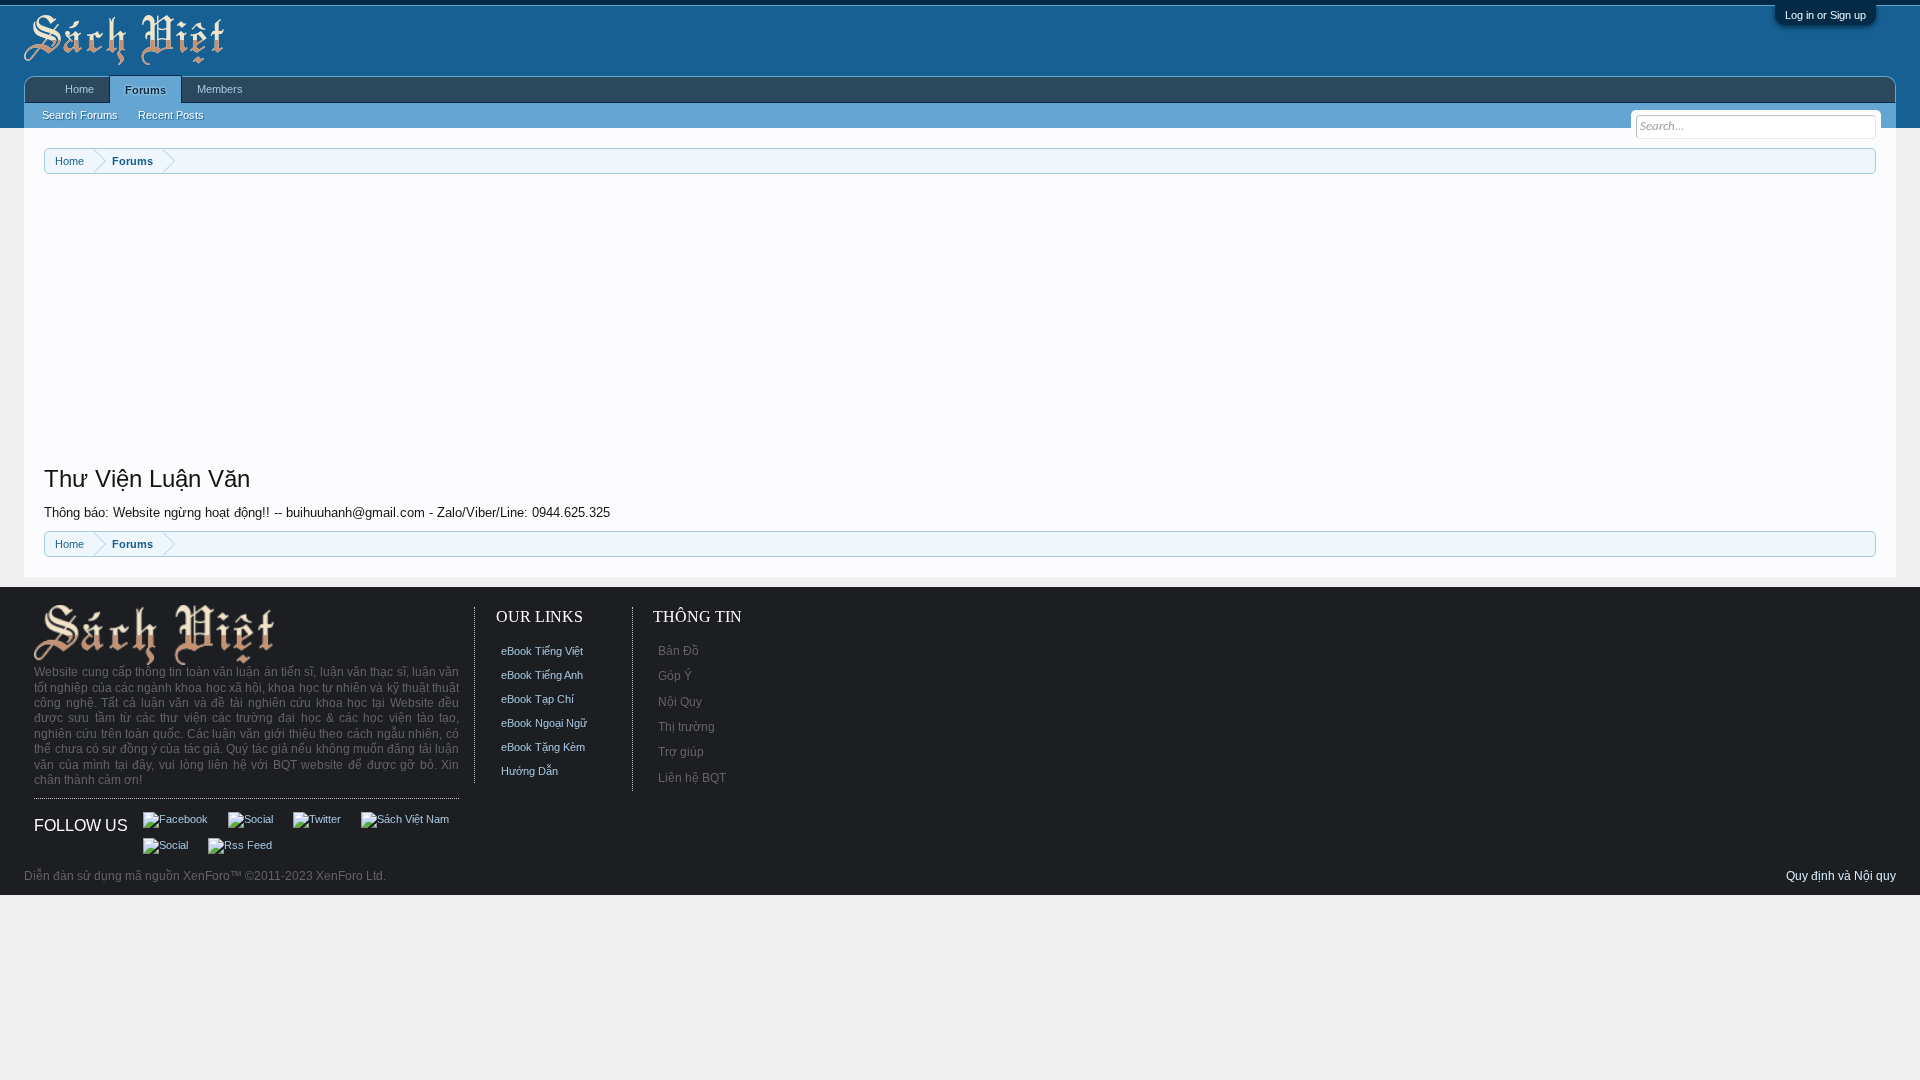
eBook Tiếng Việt (542, 651)
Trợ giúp (681, 752)
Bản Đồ (678, 651)
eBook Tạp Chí (537, 699)
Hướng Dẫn (529, 771)
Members (220, 89)
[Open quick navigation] (1863, 160)
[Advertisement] (644, 324)
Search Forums (80, 115)
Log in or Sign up (1825, 15)
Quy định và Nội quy (1841, 876)
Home (79, 89)
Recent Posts (171, 115)
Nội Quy (680, 702)
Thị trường (686, 727)
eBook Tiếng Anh (542, 675)
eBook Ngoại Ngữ (544, 723)
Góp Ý (675, 676)
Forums (145, 90)
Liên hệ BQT (692, 778)
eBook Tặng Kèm (543, 747)
